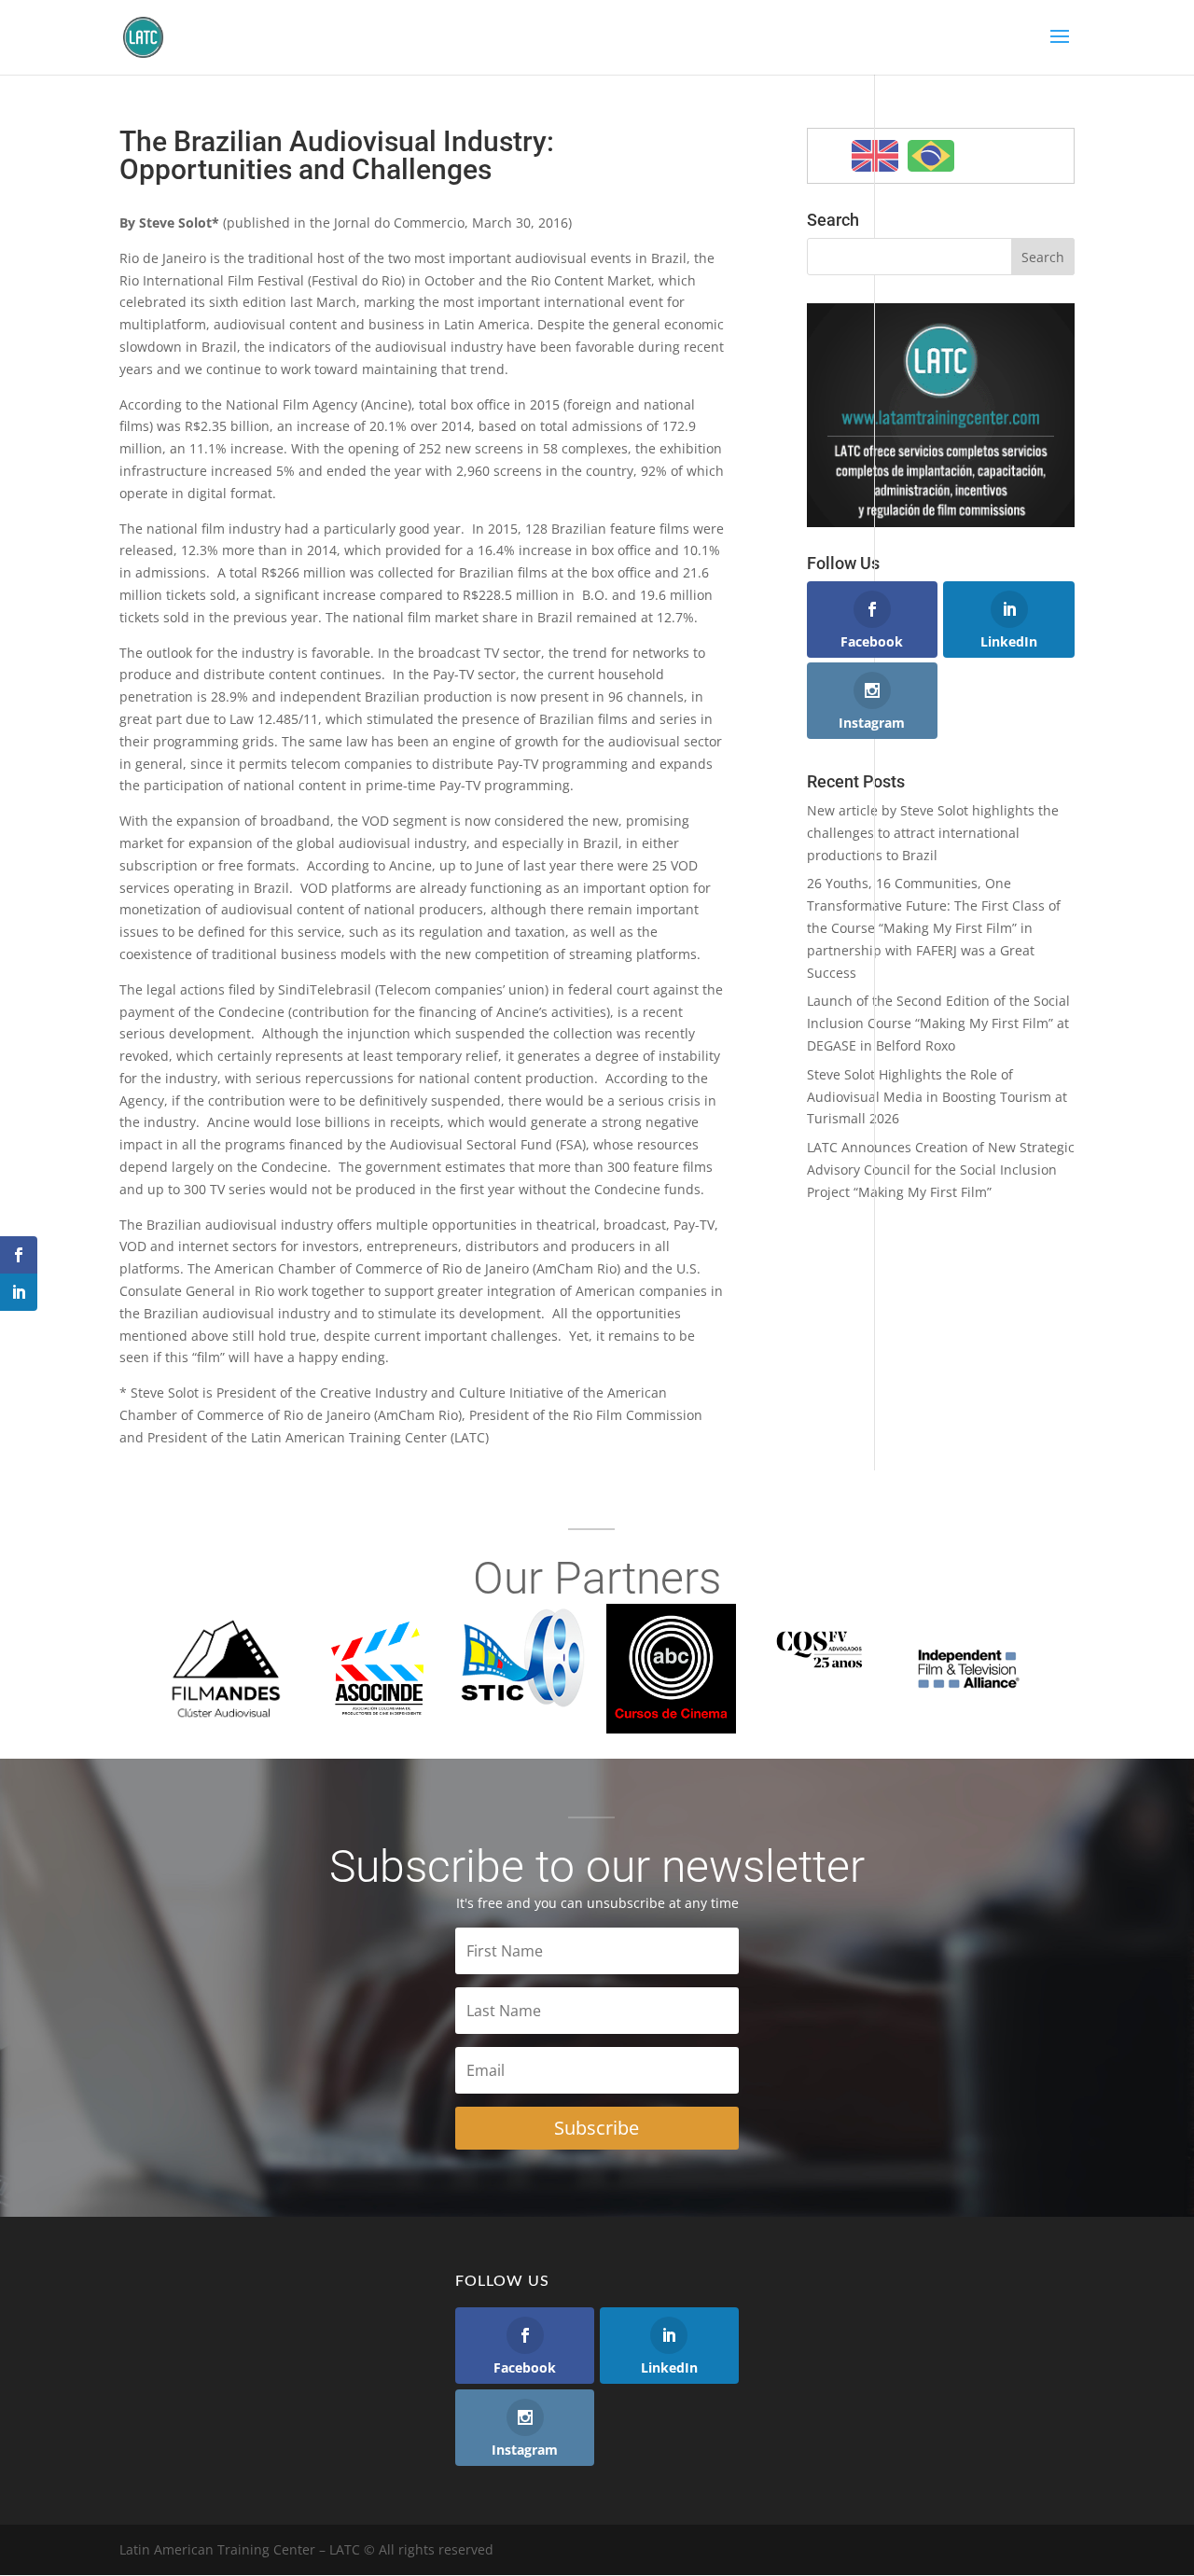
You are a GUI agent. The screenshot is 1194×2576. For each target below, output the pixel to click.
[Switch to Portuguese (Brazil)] (931, 156)
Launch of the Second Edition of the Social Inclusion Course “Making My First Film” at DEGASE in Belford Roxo (938, 1023)
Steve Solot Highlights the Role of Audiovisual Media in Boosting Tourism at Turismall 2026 (937, 1097)
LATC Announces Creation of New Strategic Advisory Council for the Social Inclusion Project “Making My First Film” (941, 1170)
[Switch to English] (875, 156)
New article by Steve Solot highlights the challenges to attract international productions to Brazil (933, 833)
